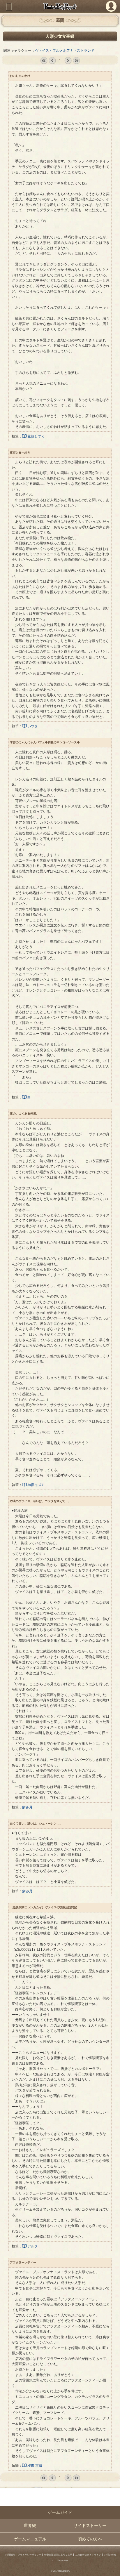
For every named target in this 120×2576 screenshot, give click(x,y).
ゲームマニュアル (30, 2539)
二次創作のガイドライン (88, 2555)
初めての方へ (90, 2539)
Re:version (62, 2560)
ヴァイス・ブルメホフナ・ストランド (65, 51)
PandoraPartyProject (60, 6)
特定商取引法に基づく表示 (58, 2555)
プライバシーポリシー (29, 2555)
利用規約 (10, 2555)
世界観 (30, 2525)
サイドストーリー (90, 2525)
